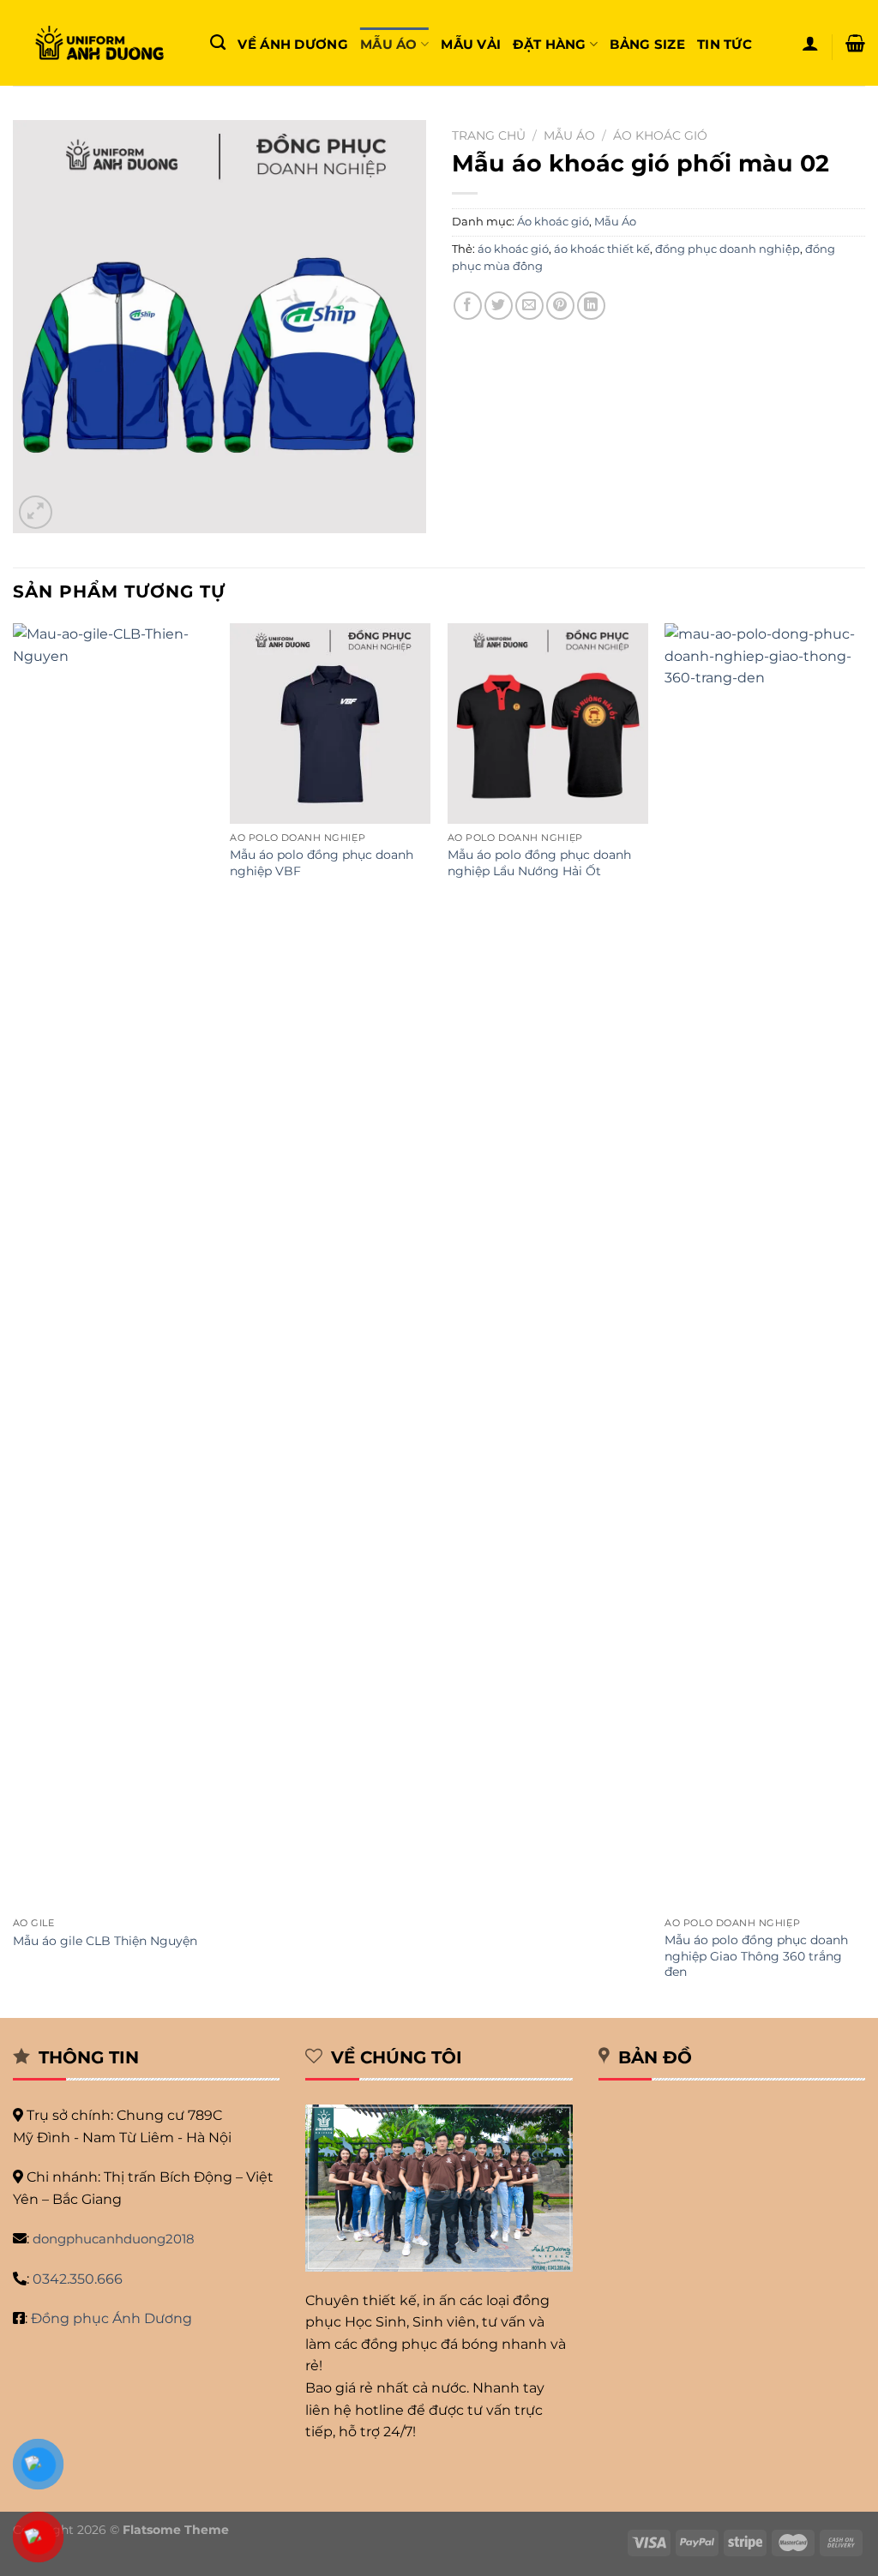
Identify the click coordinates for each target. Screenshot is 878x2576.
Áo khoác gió (660, 135)
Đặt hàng (549, 44)
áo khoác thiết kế (602, 249)
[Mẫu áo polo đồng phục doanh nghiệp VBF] (330, 724)
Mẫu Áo (389, 44)
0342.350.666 (78, 2279)
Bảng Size (647, 44)
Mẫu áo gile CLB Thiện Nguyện (105, 1941)
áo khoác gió (513, 249)
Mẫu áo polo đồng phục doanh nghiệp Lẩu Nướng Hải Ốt (539, 863)
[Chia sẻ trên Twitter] (499, 306)
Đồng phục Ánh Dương (111, 2318)
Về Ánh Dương (293, 44)
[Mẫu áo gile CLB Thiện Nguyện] (113, 1266)
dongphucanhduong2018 (114, 2239)
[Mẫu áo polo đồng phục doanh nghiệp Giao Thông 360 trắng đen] (765, 1266)
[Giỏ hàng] (855, 43)
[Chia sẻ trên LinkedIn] (591, 306)
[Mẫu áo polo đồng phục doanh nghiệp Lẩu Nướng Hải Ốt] (548, 724)
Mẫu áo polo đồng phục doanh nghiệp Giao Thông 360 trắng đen (756, 1956)
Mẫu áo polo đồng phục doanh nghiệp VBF (322, 863)
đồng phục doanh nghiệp (728, 249)
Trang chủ (489, 135)
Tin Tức (725, 44)
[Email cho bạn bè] (529, 306)
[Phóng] (36, 512)
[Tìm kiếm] (218, 43)
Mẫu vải (471, 44)
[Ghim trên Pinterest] (560, 306)
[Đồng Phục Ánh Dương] (99, 43)
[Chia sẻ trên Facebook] (468, 306)
